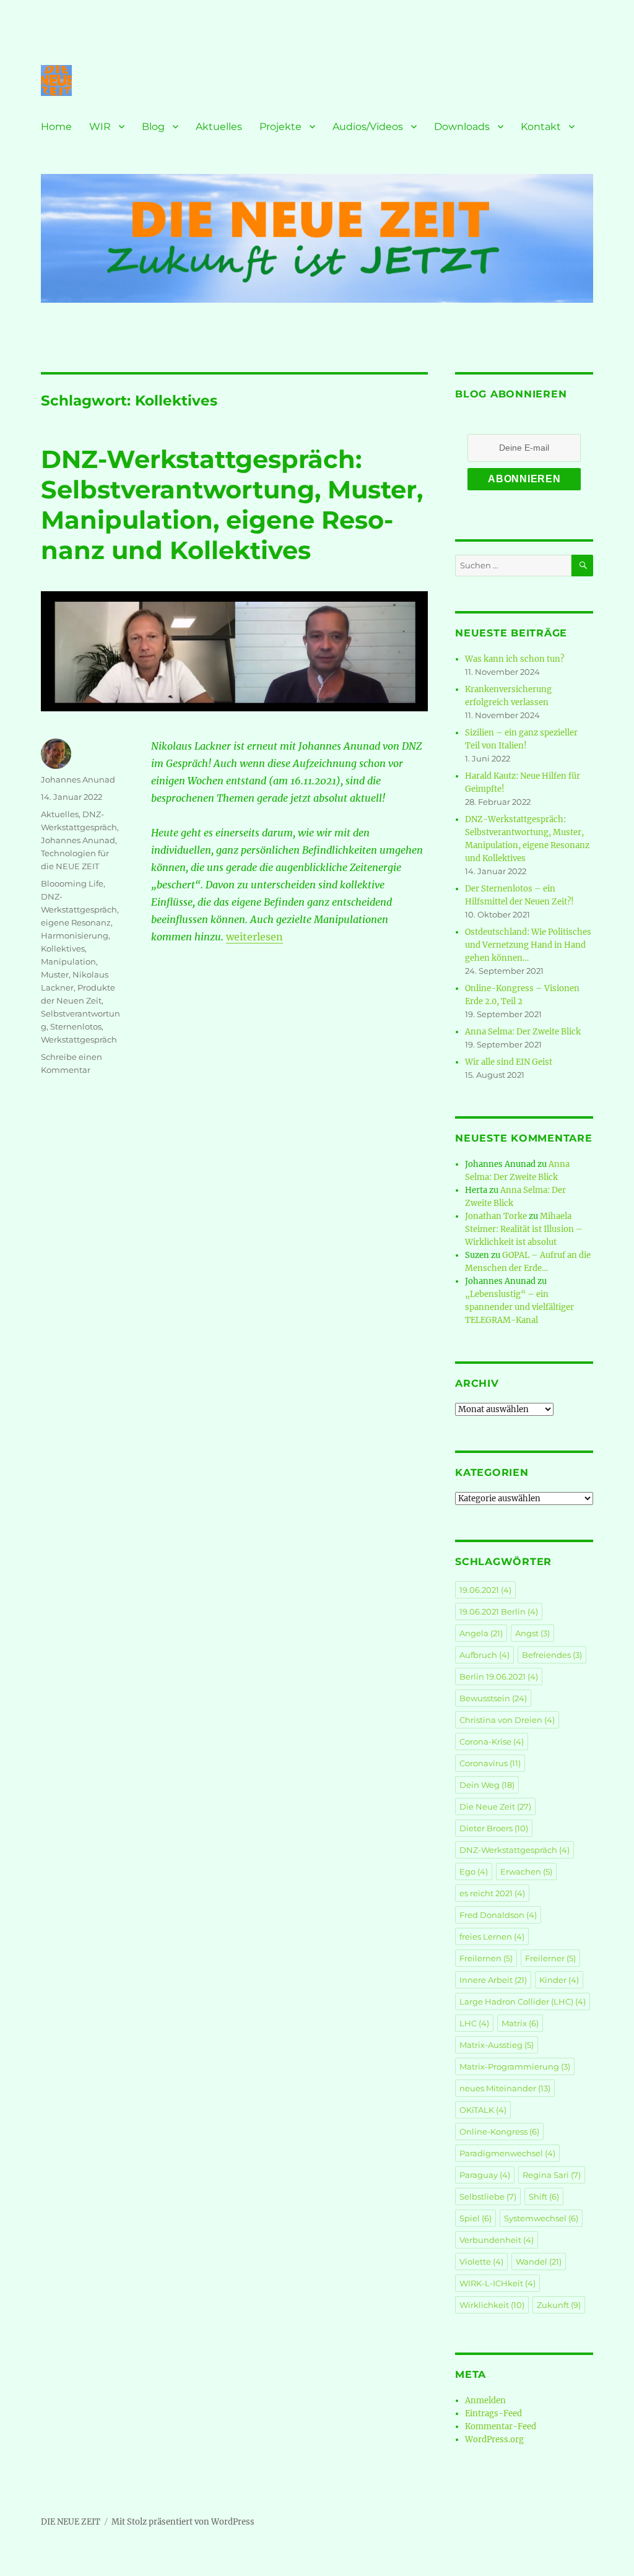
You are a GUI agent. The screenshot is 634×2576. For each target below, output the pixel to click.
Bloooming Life (72, 883)
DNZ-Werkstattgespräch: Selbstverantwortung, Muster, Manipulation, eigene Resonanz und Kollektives (232, 505)
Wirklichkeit (492, 2305)
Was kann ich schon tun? (515, 659)
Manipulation (68, 961)
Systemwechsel (541, 2218)
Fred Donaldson (498, 1915)
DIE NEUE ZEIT (71, 2522)
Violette (481, 2262)
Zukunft (559, 2305)
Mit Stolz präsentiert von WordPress (183, 2522)
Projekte (280, 127)
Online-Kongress (499, 2131)
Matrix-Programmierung (515, 2066)
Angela (481, 1633)
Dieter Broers (494, 1828)
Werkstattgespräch (79, 1039)
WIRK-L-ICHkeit (497, 2283)
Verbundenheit (497, 2240)
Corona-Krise (492, 1741)
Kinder (559, 1980)
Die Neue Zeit (495, 1806)
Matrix (520, 2023)
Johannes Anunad (78, 779)
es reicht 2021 (492, 1893)
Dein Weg (487, 1785)
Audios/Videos (368, 127)
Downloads (462, 127)
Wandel (539, 2262)
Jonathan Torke (496, 1216)
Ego (474, 1871)
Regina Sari (552, 2175)
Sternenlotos (76, 1026)
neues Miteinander (505, 2088)
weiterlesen (254, 937)
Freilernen (486, 1958)
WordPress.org (494, 2439)
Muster (55, 974)
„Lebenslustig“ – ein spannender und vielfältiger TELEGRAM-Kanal (519, 1307)
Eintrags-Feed (493, 2413)
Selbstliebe (488, 2197)
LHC (474, 2023)
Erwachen (526, 1871)
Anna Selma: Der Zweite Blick (523, 1032)
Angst (532, 1633)
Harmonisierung (75, 935)
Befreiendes (552, 1655)
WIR (100, 127)
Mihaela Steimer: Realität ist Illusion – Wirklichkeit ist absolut (524, 1229)
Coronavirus (490, 1763)
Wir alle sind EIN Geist (509, 1062)
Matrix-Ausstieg (497, 2045)
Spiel (475, 2218)
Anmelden (485, 2400)
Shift (544, 2197)
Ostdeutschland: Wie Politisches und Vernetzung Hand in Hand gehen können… (528, 945)
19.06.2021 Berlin (499, 1611)
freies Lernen (492, 1936)
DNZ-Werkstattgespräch (515, 1850)
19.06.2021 (485, 1590)
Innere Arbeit (493, 1980)
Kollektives (63, 948)
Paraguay (485, 2175)
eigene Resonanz (76, 922)
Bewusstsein (493, 1698)
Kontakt (541, 127)
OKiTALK (483, 2110)
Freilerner (550, 1958)
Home (56, 127)
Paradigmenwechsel (507, 2153)
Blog (153, 127)
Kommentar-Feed (501, 2426)
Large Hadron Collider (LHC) (523, 2001)
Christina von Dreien (507, 1720)
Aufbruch (484, 1655)
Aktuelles (219, 127)
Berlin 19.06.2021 (499, 1676)
